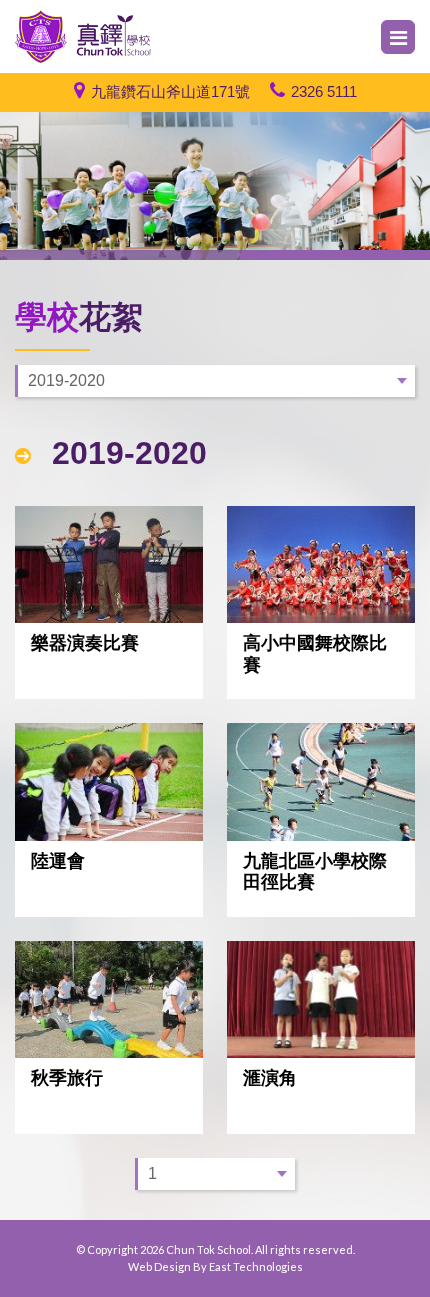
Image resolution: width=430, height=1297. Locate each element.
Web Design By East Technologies (215, 1266)
